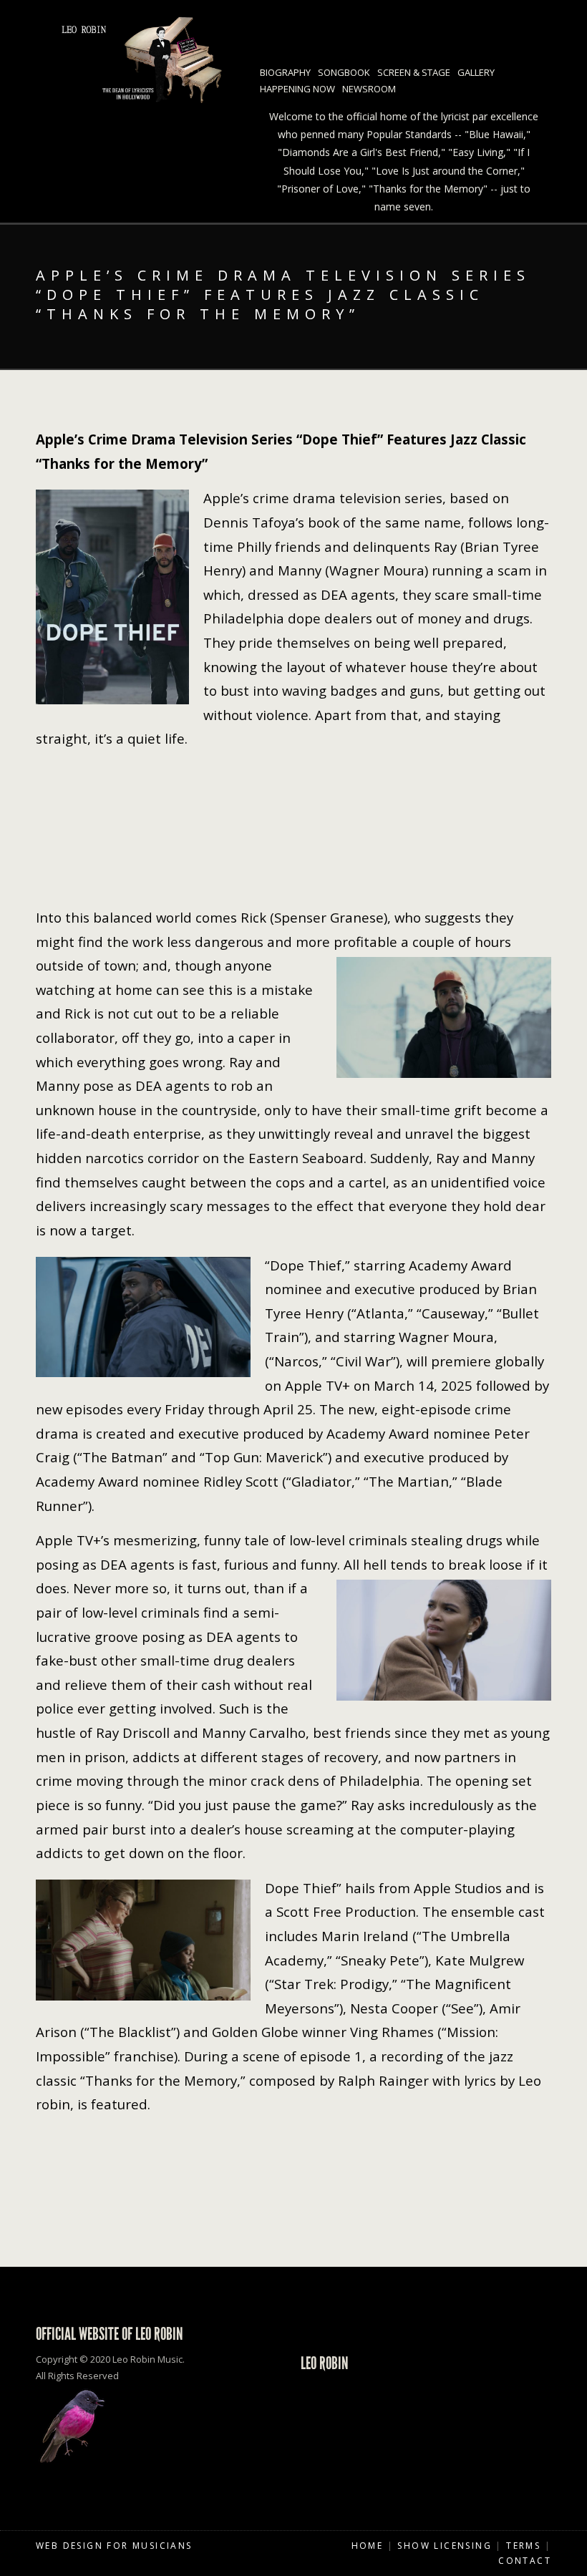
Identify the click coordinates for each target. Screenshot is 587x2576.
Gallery (476, 72)
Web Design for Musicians (114, 2546)
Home (368, 2546)
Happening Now (297, 89)
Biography (285, 72)
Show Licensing (445, 2546)
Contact (525, 2561)
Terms (523, 2546)
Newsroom (369, 89)
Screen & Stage (414, 72)
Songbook (344, 72)
